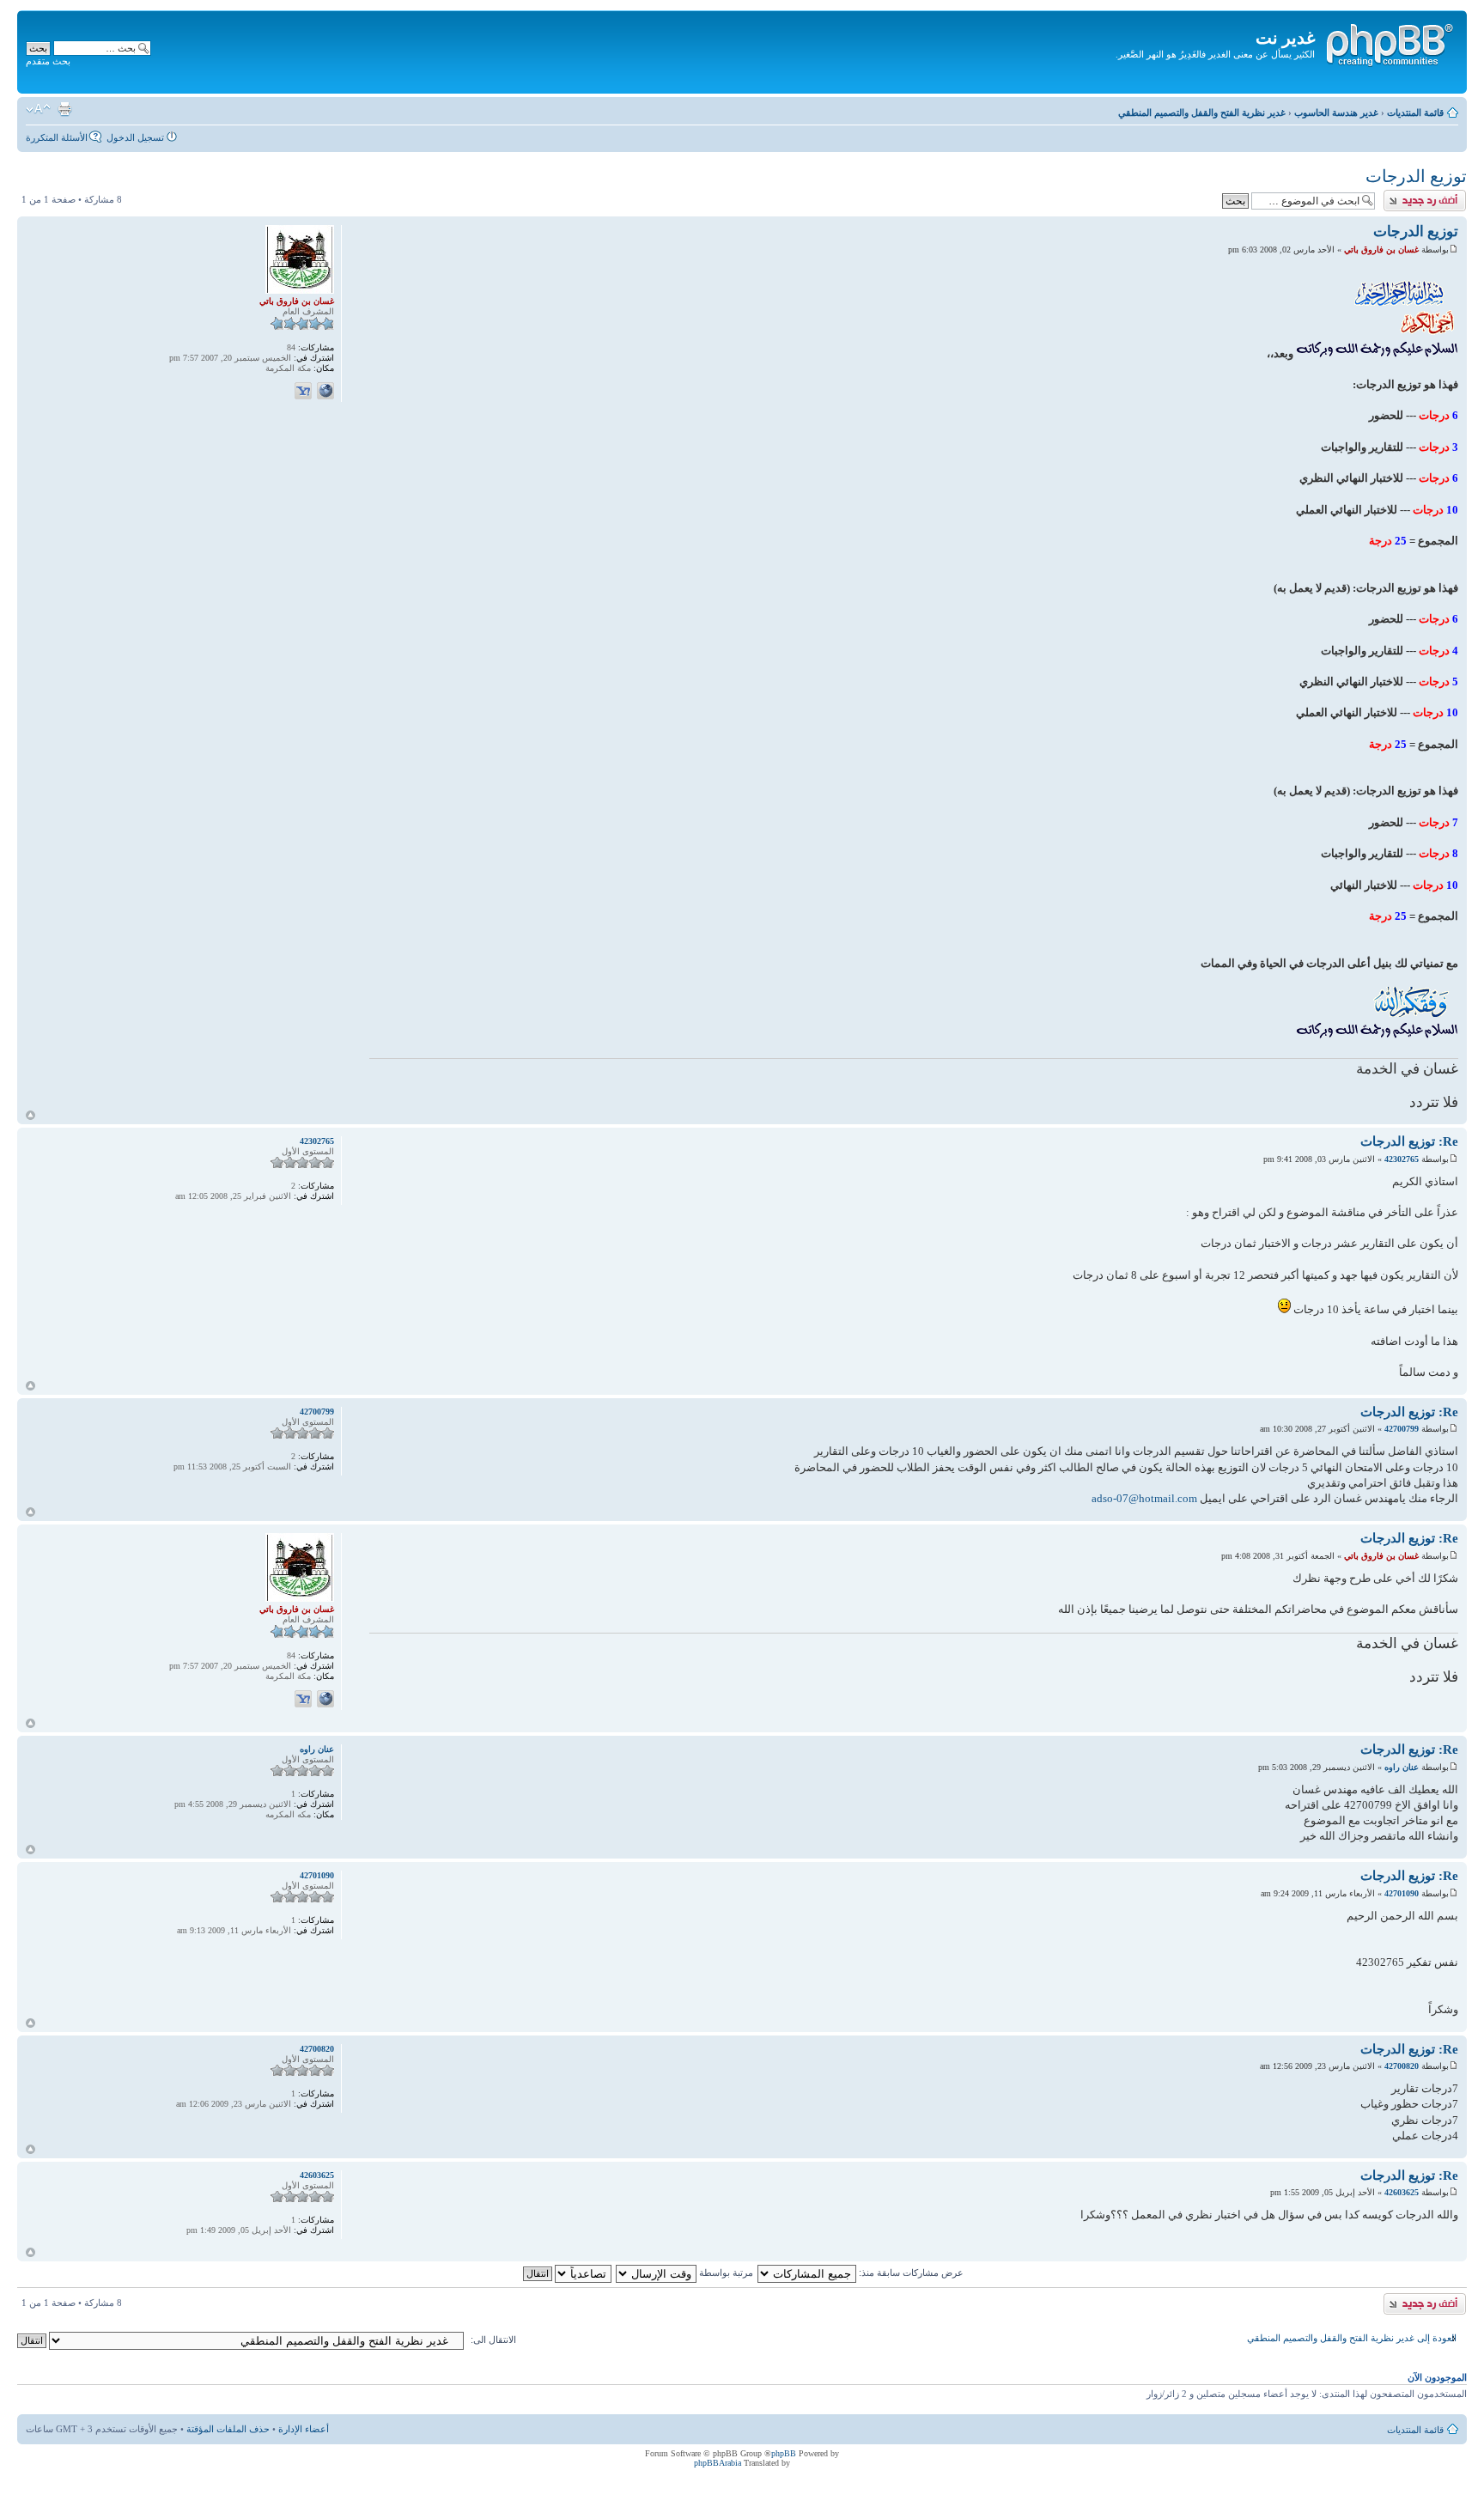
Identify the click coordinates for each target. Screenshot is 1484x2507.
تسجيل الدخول (135, 137)
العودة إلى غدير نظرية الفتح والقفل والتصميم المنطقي (1352, 2338)
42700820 (1402, 2066)
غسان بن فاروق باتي (1381, 249)
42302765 (1402, 1159)
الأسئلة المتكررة (57, 137)
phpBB (784, 2453)
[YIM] (303, 391)
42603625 (1402, 2192)
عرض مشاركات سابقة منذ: (910, 2273)
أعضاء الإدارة (304, 2429)
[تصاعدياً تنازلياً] (566, 2273)
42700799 (1402, 1429)
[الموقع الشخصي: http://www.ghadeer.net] (325, 391)
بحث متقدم (48, 61)
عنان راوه (1402, 1767)
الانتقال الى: (493, 2340)
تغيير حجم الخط (38, 109)
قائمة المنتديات (1415, 113)
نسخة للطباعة (64, 109)
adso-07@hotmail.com (1144, 1498)
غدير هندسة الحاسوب (1336, 113)
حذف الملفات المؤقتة (228, 2429)
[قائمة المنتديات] (1389, 42)
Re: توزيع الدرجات (1409, 1141)
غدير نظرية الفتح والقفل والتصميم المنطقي (1202, 113)
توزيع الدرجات (1416, 176)
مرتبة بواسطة (725, 2273)
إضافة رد (1449, 195)
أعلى (30, 1115)
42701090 (1402, 1893)
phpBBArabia (718, 2463)
